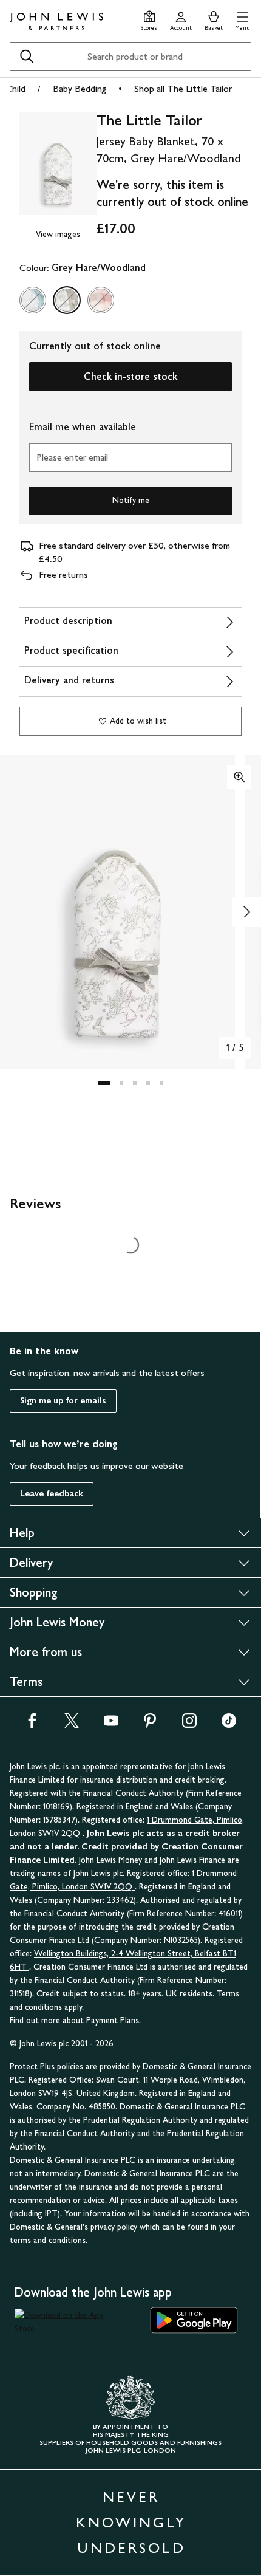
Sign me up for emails (63, 1401)
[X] (72, 1725)
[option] (33, 300)
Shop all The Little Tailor (183, 88)
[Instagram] (189, 1725)
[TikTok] (229, 1725)
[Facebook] (32, 1725)
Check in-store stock (130, 376)
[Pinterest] (150, 1725)
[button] (242, 19)
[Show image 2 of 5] (246, 912)
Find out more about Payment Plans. (75, 2020)
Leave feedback (52, 1494)
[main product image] (58, 165)
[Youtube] (111, 1725)
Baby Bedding (80, 88)
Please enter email (72, 457)
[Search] (27, 57)
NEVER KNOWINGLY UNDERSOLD (131, 2522)
